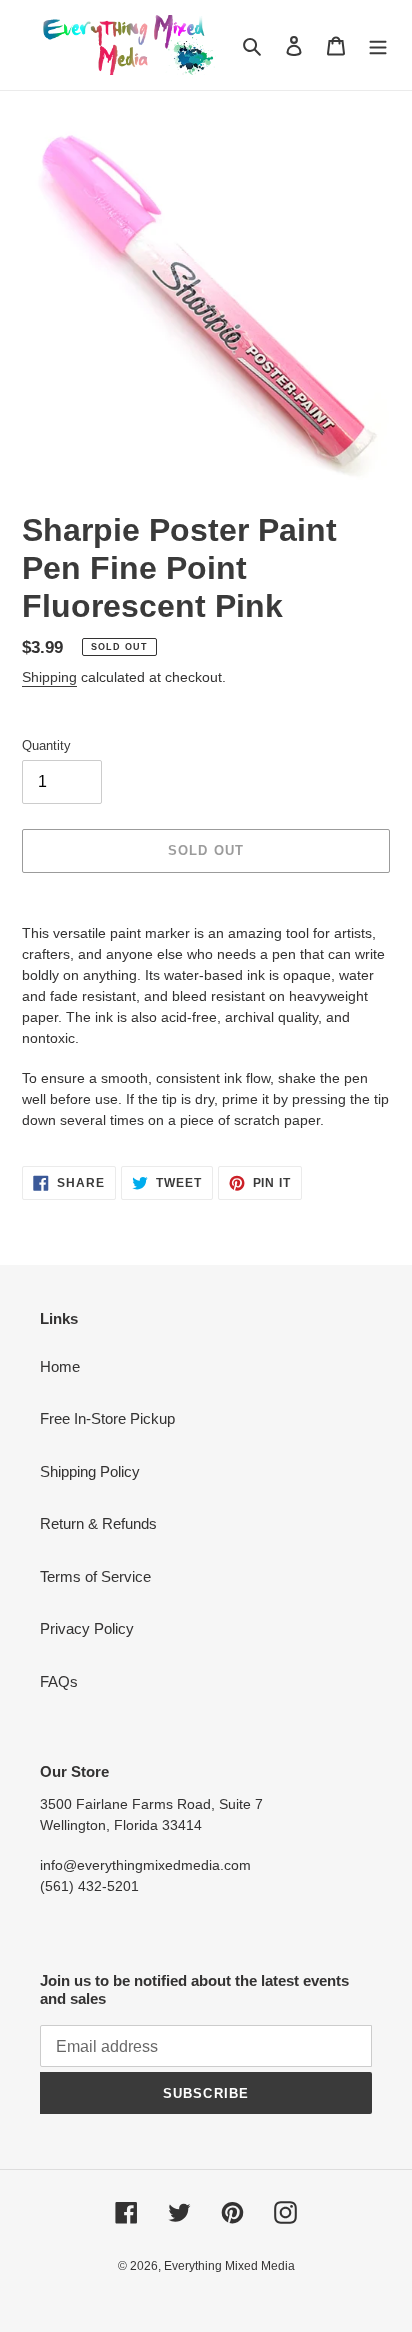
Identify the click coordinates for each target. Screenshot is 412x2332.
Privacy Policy (87, 1628)
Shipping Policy (90, 1471)
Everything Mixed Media (229, 2266)
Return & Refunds (98, 1523)
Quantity (46, 745)
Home (60, 1366)
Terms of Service (95, 1576)
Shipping (49, 677)
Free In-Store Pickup (107, 1418)
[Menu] (378, 45)
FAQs (59, 1681)
